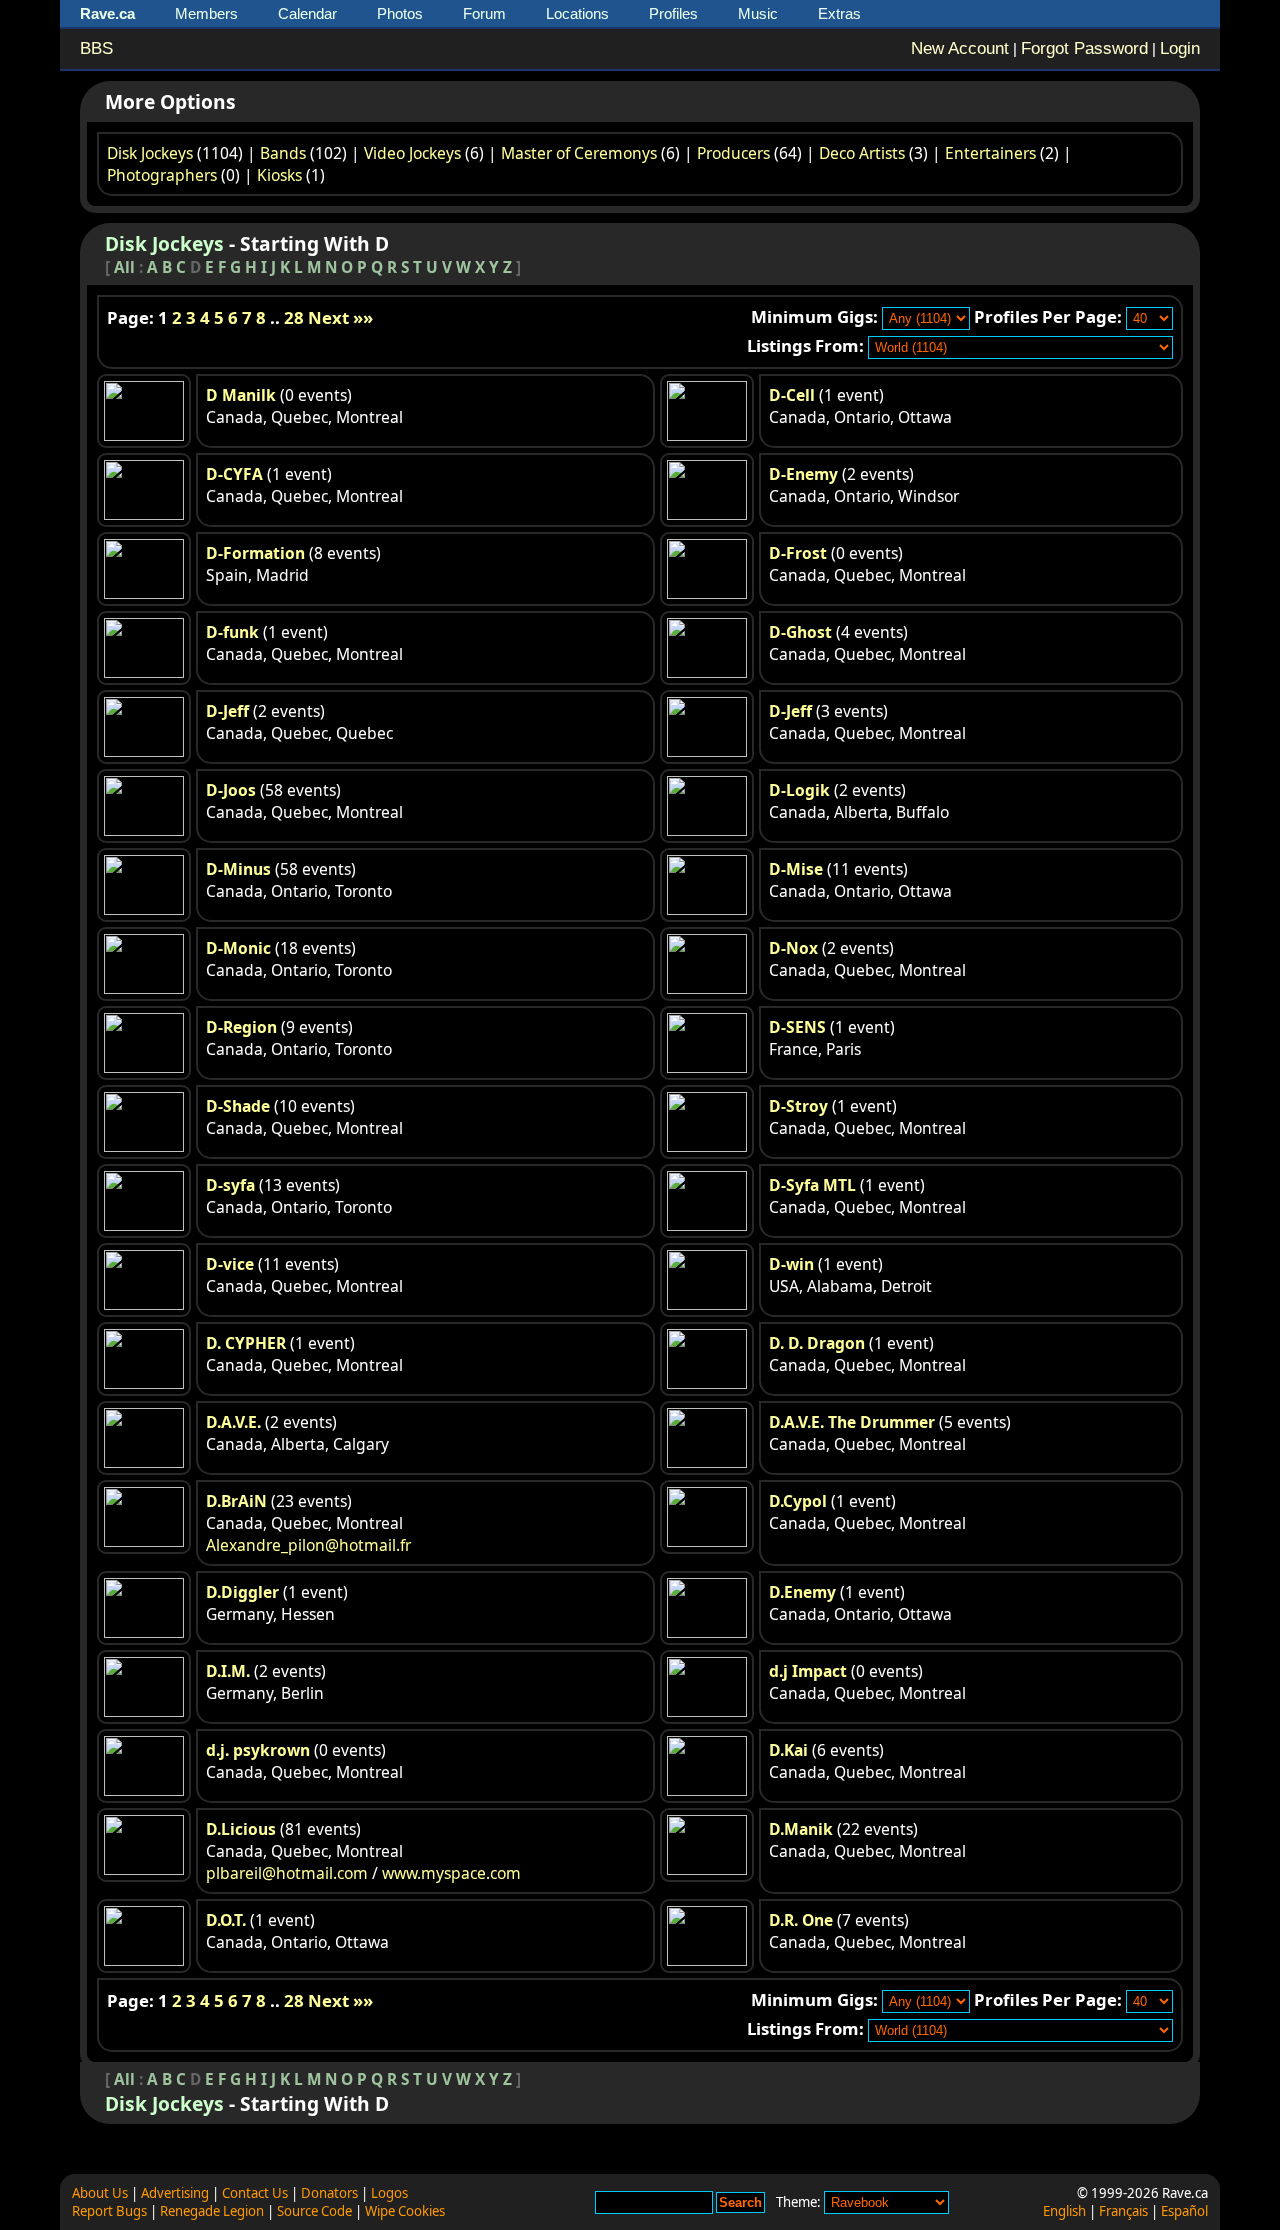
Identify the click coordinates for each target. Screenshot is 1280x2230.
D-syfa (230, 1185)
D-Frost (798, 553)
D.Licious (241, 1829)
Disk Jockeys (150, 153)
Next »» (340, 317)
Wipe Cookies (405, 2211)
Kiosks (279, 175)
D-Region (241, 1027)
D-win (791, 1264)
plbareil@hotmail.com (287, 1873)
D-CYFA (234, 474)
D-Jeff (227, 711)
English (1064, 2211)
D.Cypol (798, 1501)
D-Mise (796, 869)
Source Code (314, 2211)
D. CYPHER (246, 1343)
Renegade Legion (212, 2211)
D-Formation (255, 553)
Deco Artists (862, 153)
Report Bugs (109, 2211)
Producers (733, 153)
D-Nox (793, 948)
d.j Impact (808, 1671)
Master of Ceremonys (579, 153)
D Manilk (241, 395)
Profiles (673, 13)
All (124, 267)
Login (1180, 48)
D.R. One (801, 1920)
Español (1184, 2211)
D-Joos (231, 790)
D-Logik (799, 790)
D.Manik (801, 1829)
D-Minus (238, 869)
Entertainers (990, 153)
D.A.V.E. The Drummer (852, 1422)
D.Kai (788, 1750)
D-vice (230, 1264)
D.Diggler (242, 1592)
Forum (484, 13)
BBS (96, 48)
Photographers (162, 175)
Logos (389, 2193)
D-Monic (238, 948)
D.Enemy (802, 1592)
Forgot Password (1084, 48)
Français (1123, 2211)
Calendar (307, 13)
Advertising (175, 2193)
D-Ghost (800, 632)
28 (294, 317)
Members (206, 13)
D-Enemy (803, 474)
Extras (839, 13)
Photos (400, 13)
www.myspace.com (451, 1873)
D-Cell (792, 395)
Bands (283, 153)
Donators (329, 2193)
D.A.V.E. (233, 1422)
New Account (960, 48)
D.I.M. (228, 1671)
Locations (577, 13)
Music (758, 13)
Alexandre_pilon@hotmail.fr (308, 1545)
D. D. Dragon (817, 1343)
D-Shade (238, 1106)
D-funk (232, 632)
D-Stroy (798, 1106)
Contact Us (255, 2193)
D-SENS (797, 1027)
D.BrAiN (236, 1501)
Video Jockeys (412, 153)
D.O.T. (226, 1920)
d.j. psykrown (258, 1750)
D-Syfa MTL (812, 1185)
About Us (100, 2193)
